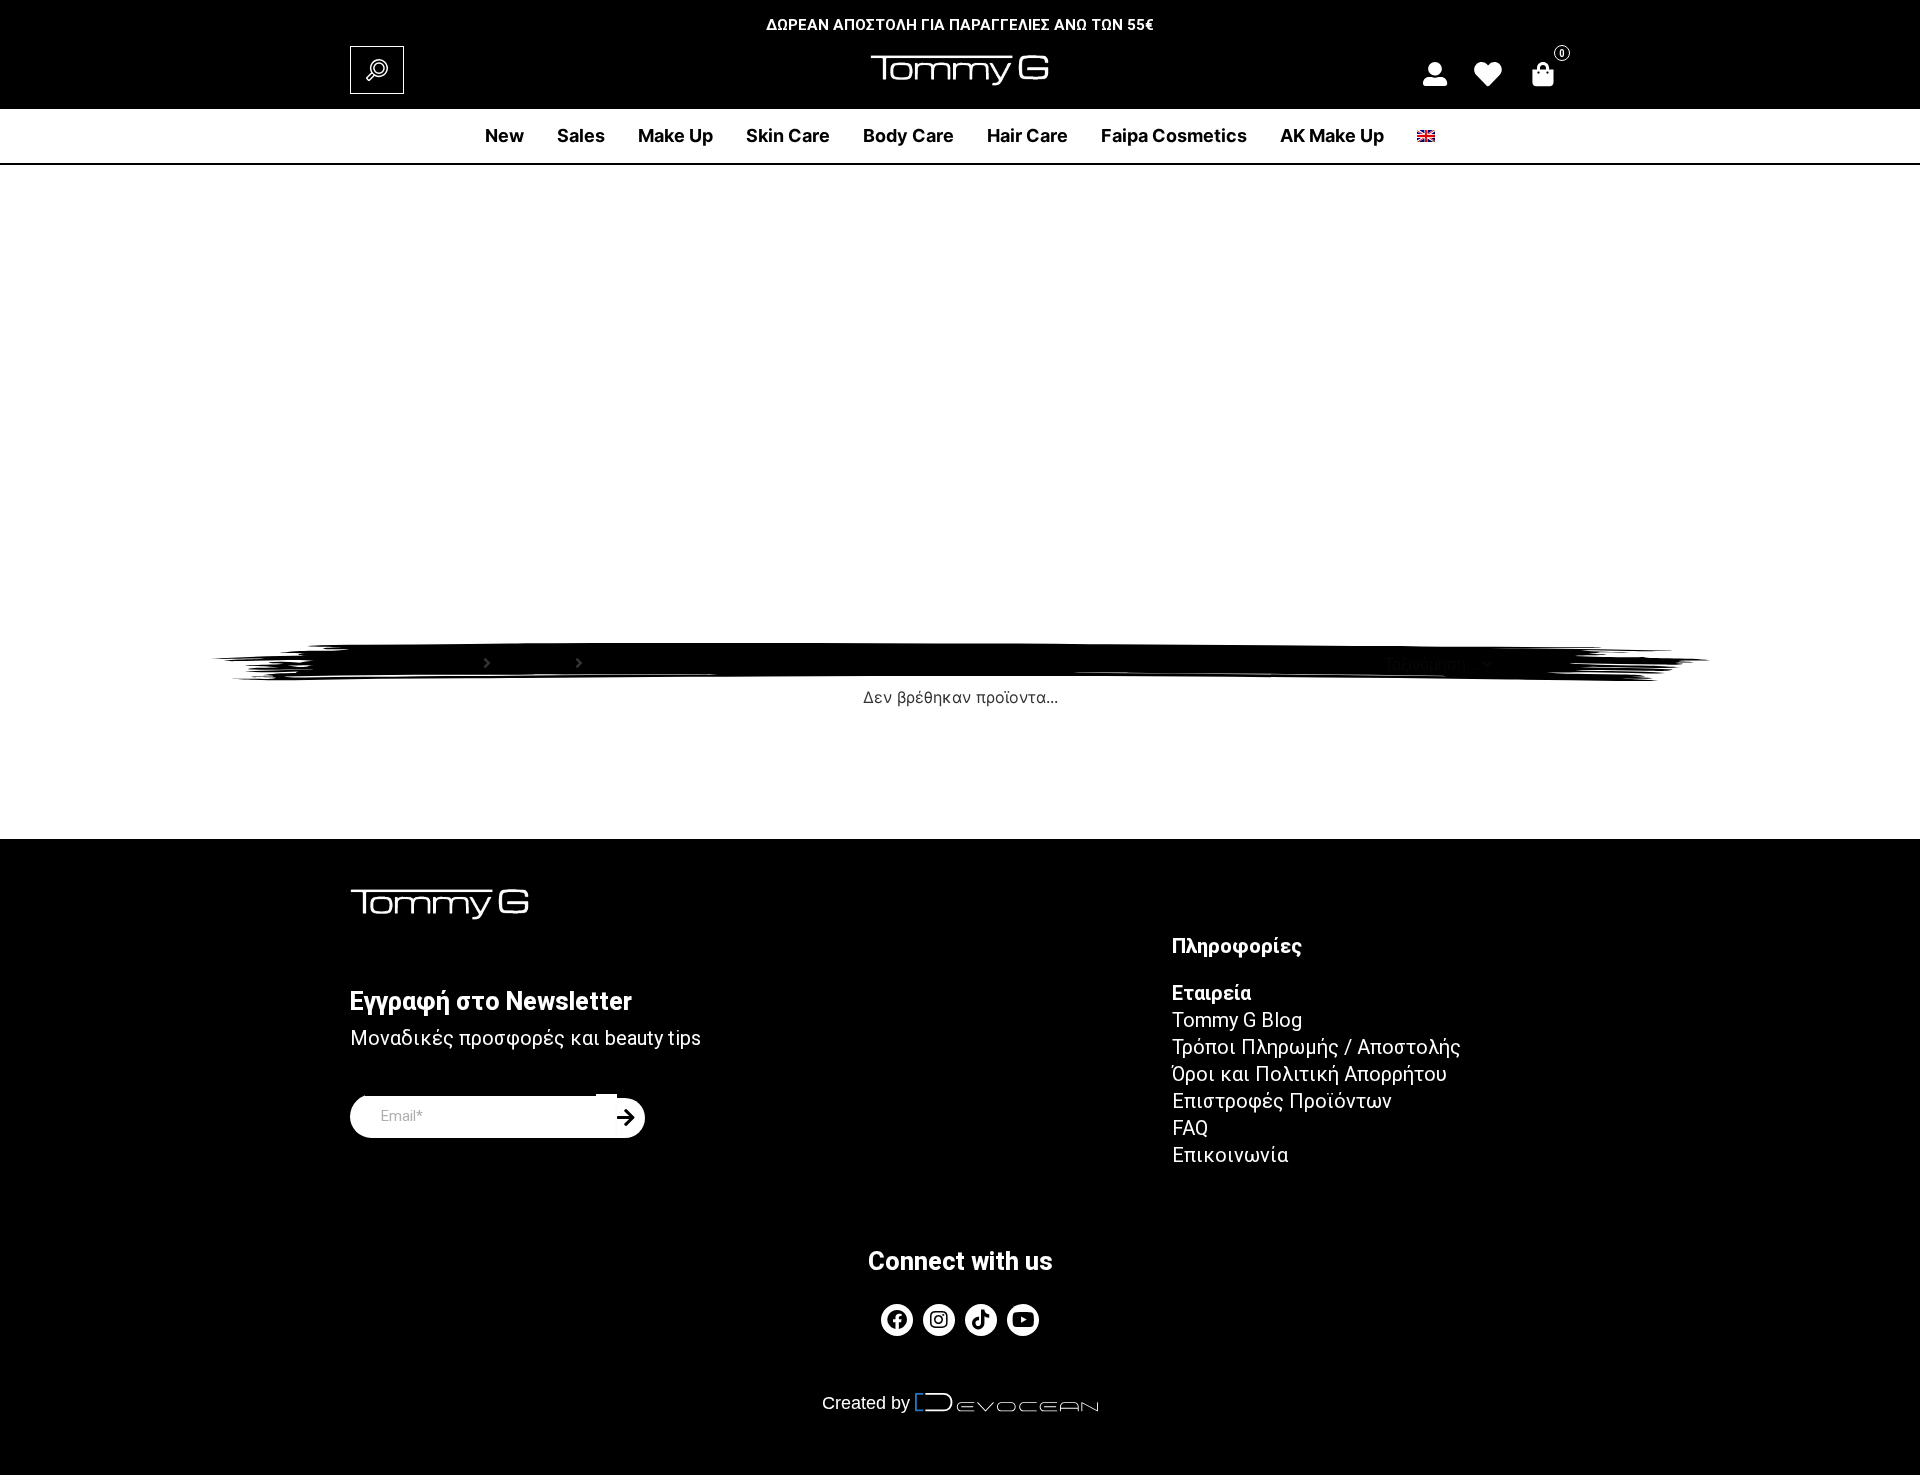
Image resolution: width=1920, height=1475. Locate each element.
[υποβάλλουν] (631, 1118)
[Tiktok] (981, 1320)
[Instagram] (939, 1320)
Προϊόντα (533, 663)
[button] (675, 136)
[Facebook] (897, 1320)
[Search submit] (377, 70)
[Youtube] (1023, 1320)
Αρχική (449, 663)
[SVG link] (1435, 74)
